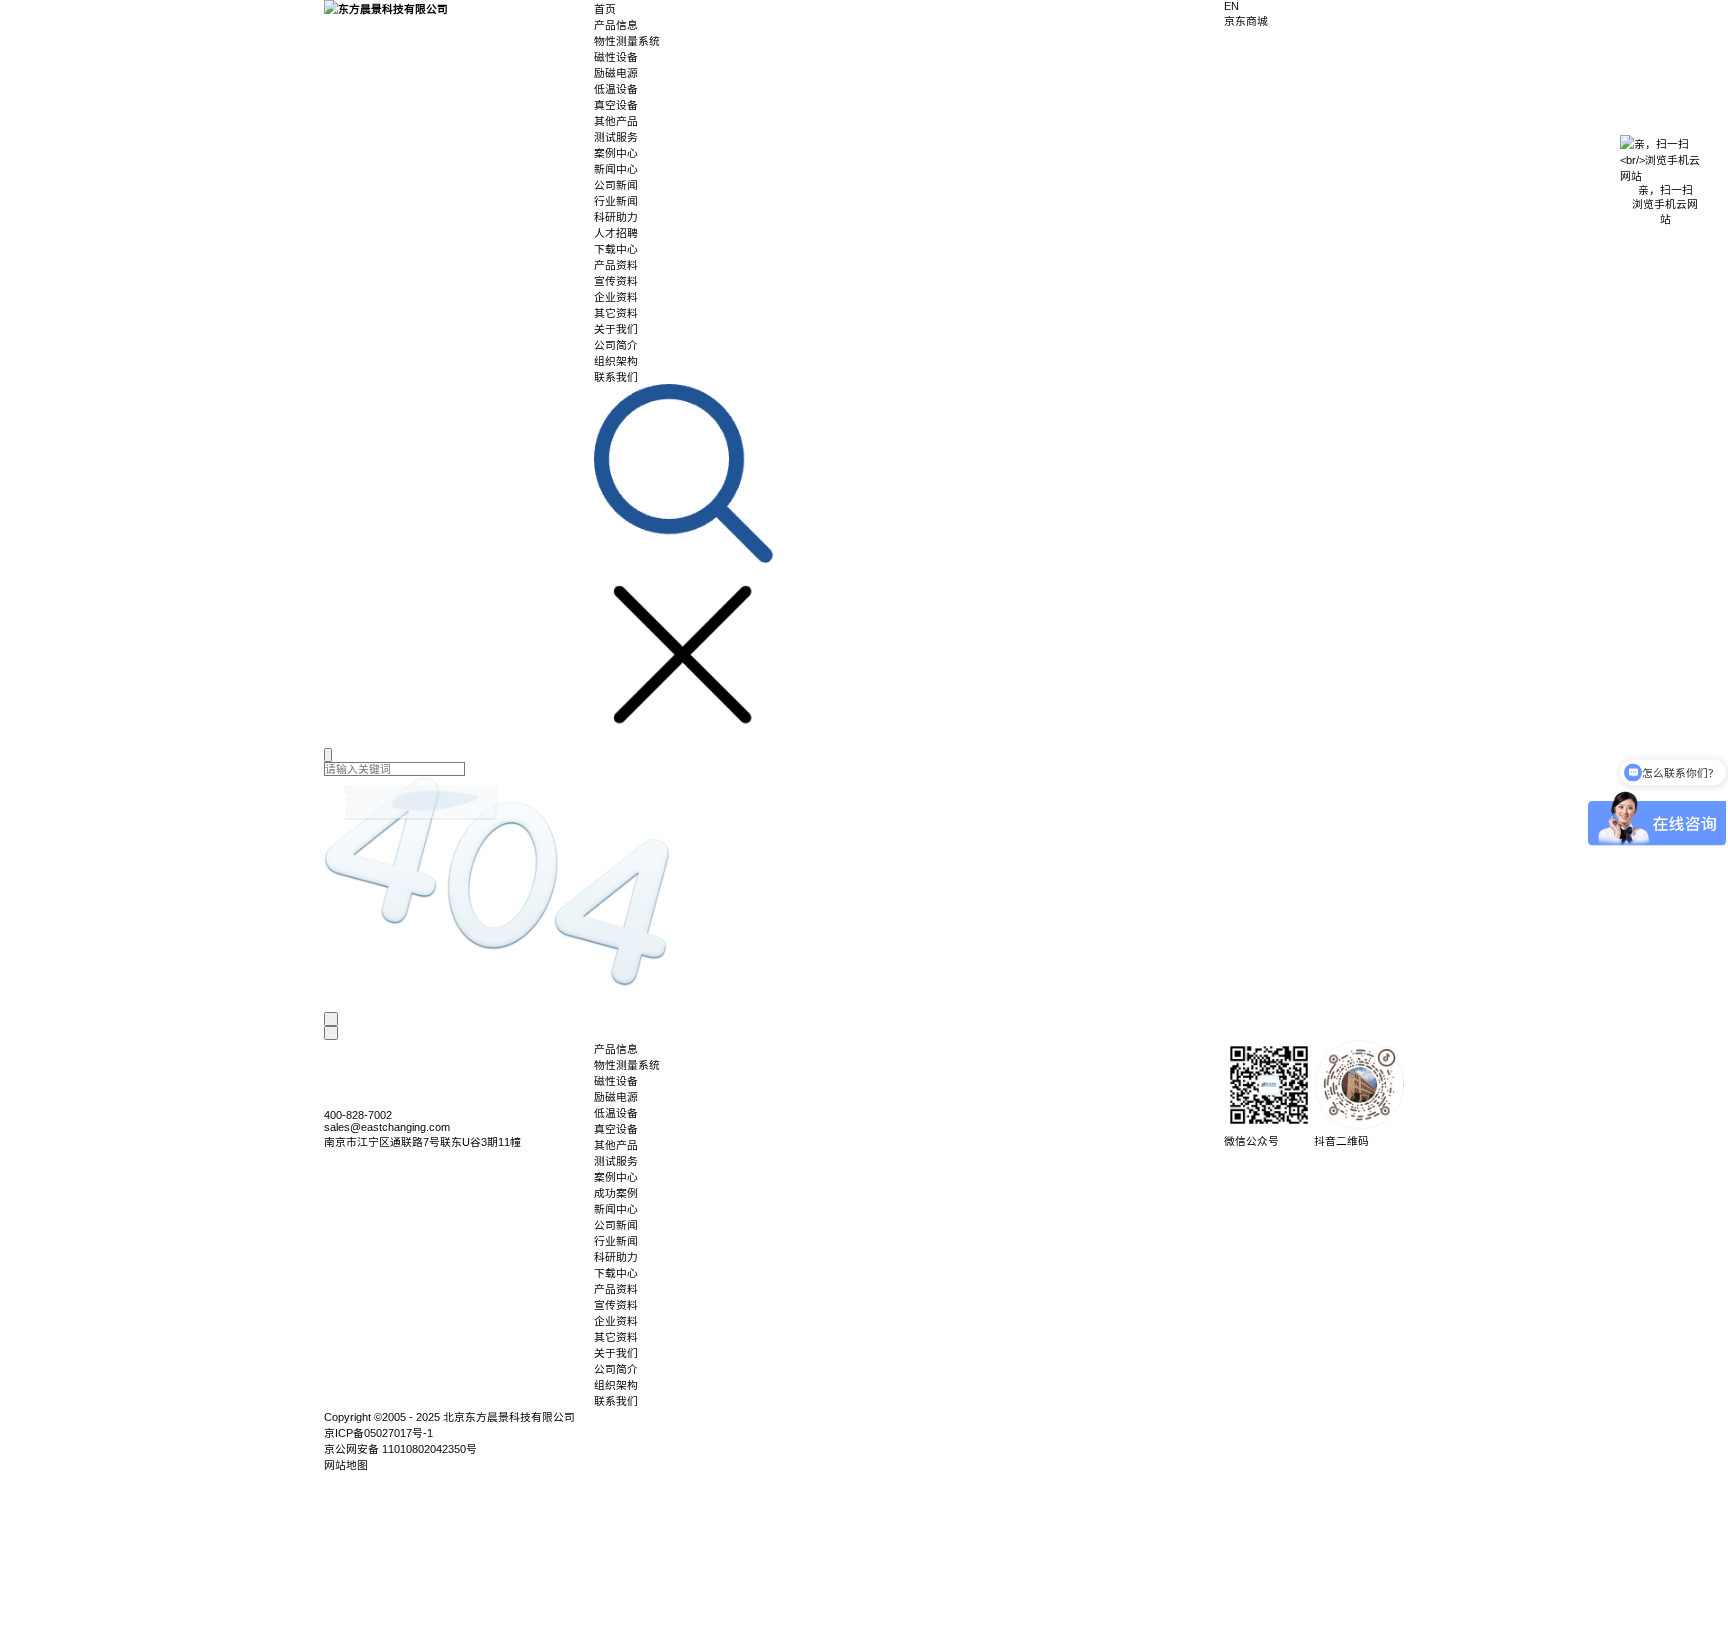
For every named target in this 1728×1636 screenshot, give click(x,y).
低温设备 (616, 89)
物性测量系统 (627, 41)
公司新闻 (616, 185)
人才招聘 (616, 233)
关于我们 (616, 329)
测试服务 (616, 137)
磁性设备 (616, 57)
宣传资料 (616, 281)
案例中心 (616, 153)
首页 (605, 9)
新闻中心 (616, 169)
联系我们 (616, 377)
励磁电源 (616, 73)
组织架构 (616, 361)
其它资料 (616, 313)
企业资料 (616, 297)
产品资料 (616, 265)
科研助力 (616, 217)
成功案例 (616, 1193)
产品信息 (616, 25)
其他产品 (616, 121)
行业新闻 (616, 201)
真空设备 (616, 105)
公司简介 (616, 345)
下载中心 (616, 249)
